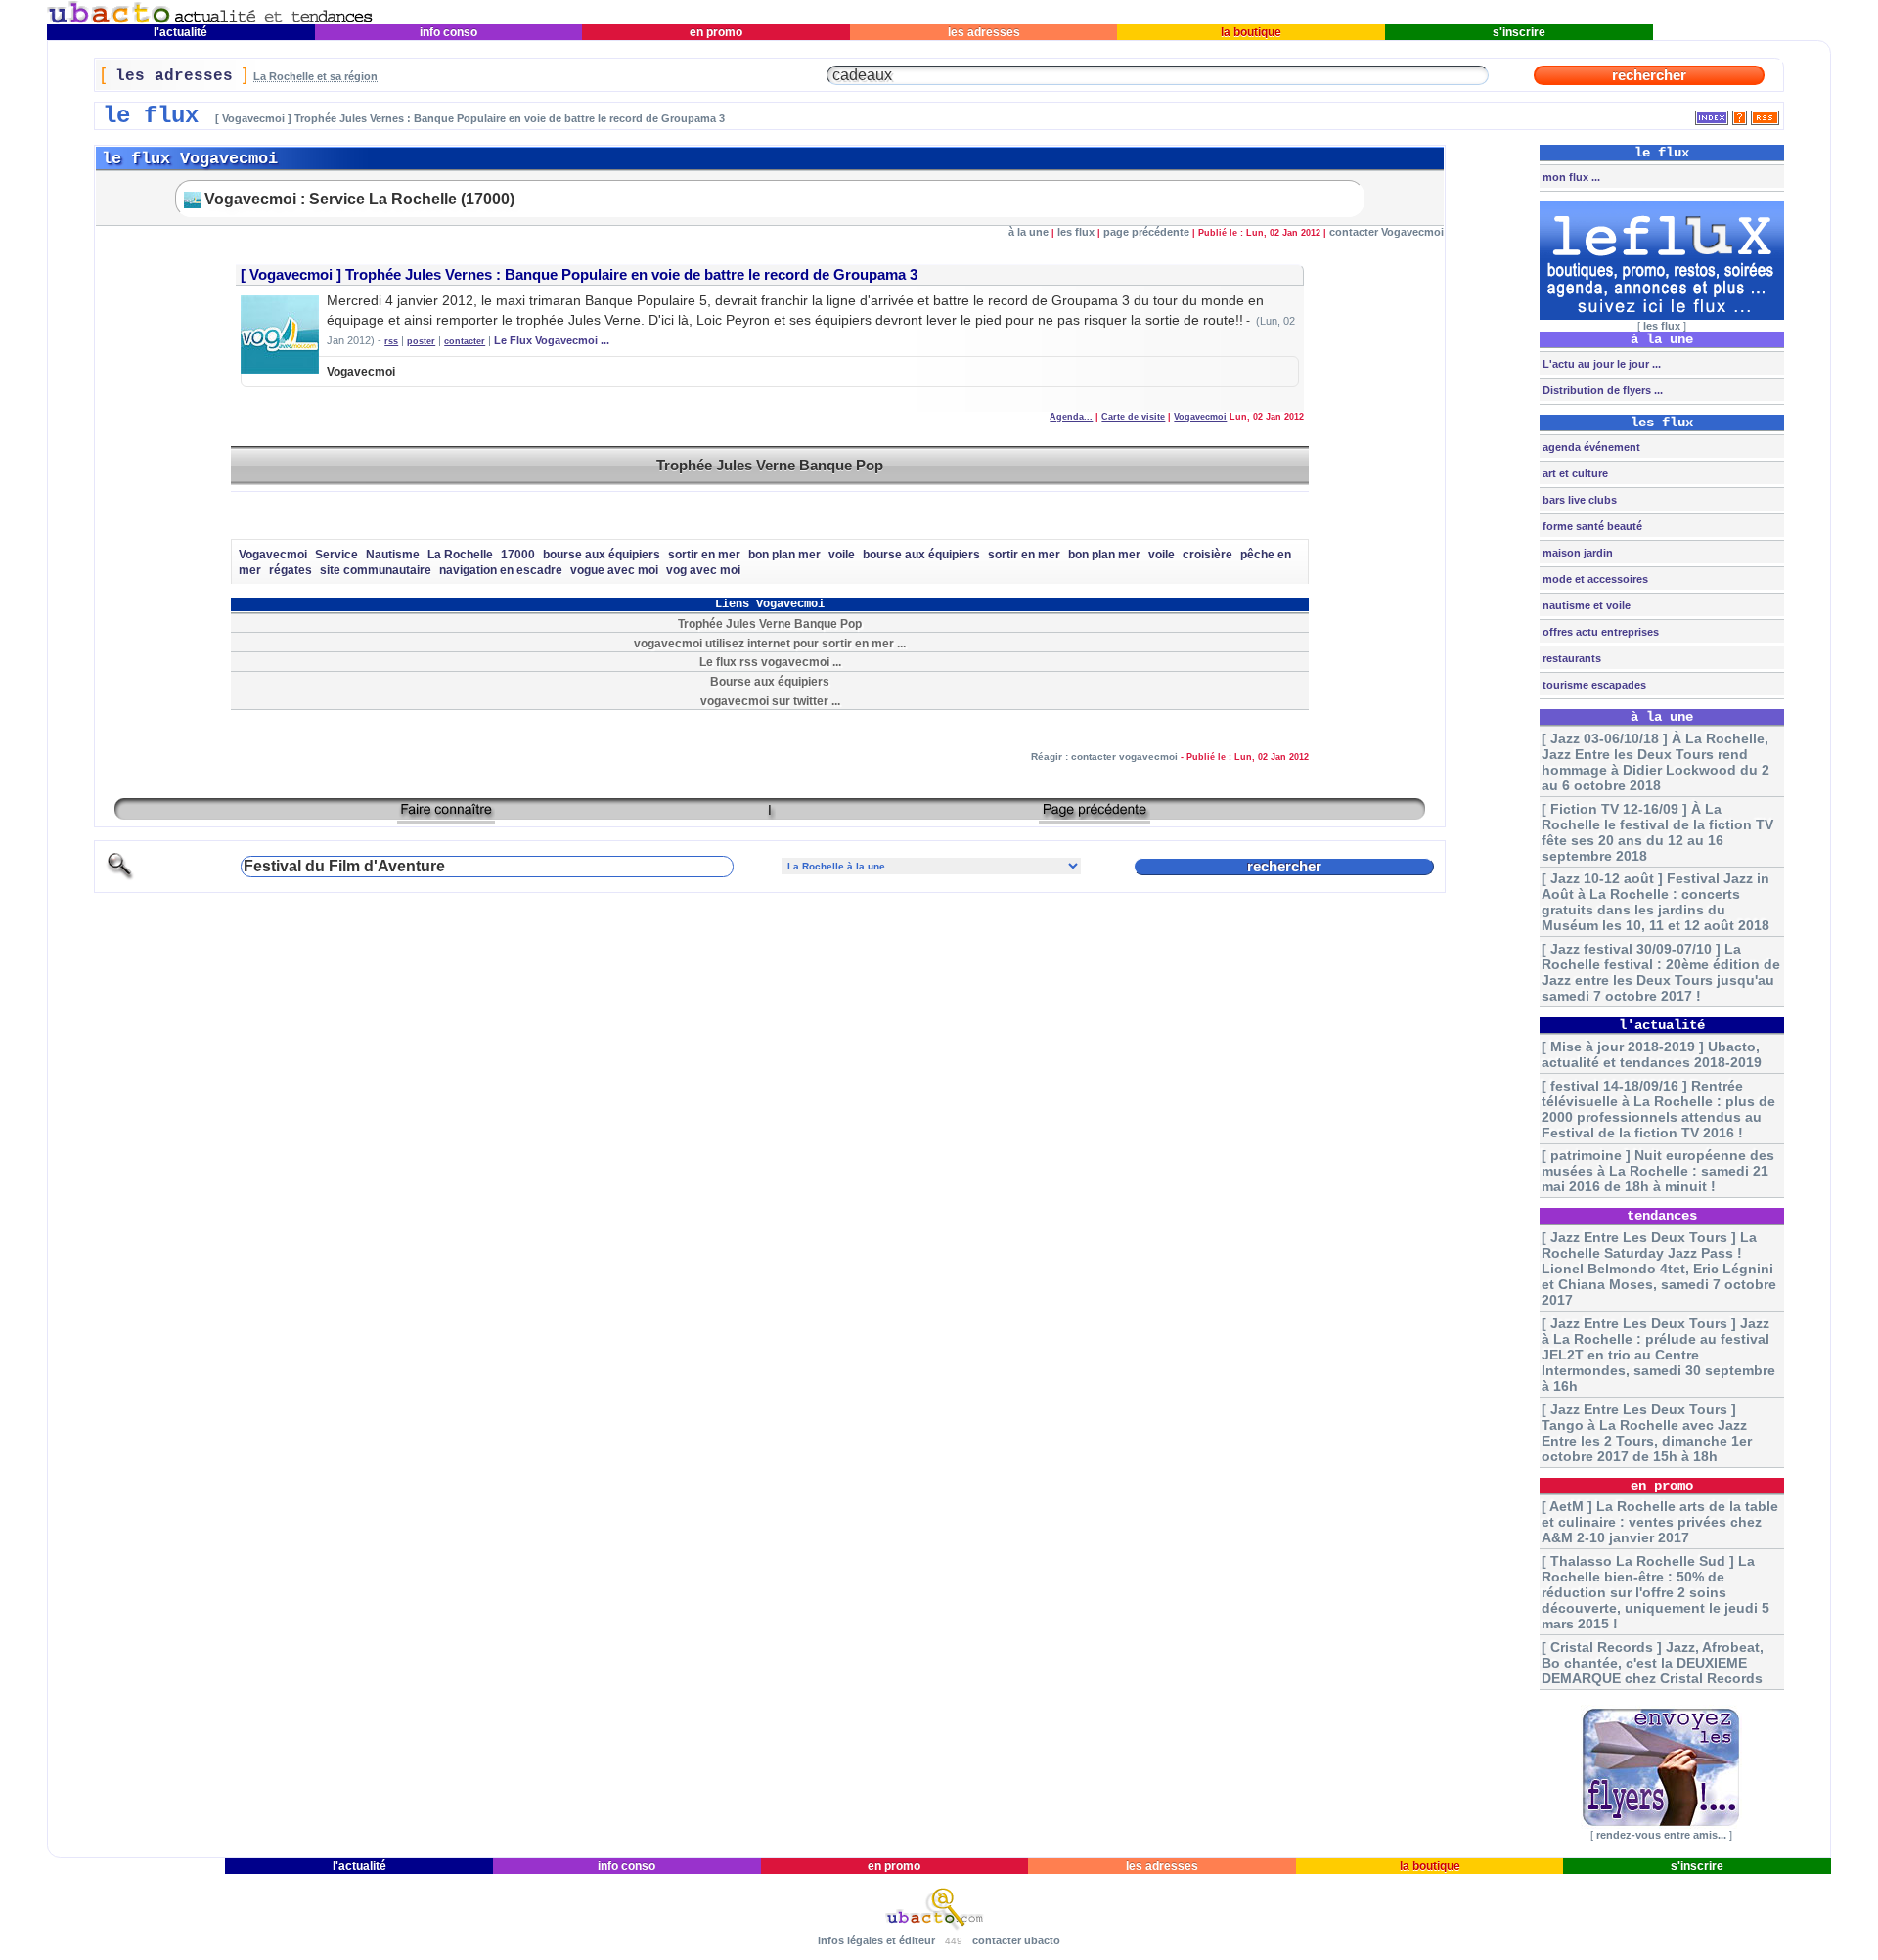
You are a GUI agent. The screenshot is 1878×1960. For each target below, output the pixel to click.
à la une (1028, 232)
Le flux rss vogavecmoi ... (770, 662)
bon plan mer (784, 555)
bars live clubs (1578, 500)
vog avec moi (703, 570)
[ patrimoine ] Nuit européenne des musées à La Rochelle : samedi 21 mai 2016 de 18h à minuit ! (1658, 1171)
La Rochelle (460, 555)
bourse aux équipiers (602, 555)
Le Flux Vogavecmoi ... (552, 340)
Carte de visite (1133, 417)
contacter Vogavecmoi (1386, 232)
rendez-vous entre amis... (1661, 1835)
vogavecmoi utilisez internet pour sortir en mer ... (770, 643)
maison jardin (1576, 553)
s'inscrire (1519, 32)
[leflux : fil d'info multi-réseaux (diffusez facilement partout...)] (1662, 316)
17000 (518, 555)
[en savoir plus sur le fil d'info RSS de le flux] (1740, 114)
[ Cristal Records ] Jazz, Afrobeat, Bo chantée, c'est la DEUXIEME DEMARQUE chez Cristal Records (1653, 1663)
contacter (465, 341)
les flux (1076, 232)
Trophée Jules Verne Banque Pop (770, 465)
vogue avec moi (614, 570)
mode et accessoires (1594, 579)
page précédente (1146, 232)
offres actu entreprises (1599, 632)
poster (421, 341)
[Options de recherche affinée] (120, 877)
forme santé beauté (1591, 526)
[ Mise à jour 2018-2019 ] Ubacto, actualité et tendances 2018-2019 (1652, 1054)
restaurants (1570, 658)
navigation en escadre (501, 570)
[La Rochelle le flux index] (1712, 114)
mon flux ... (1570, 177)
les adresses (984, 32)
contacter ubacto (1016, 1940)
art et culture (1574, 473)
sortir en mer (704, 555)
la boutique (1251, 32)
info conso (448, 32)
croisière (1207, 555)
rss (391, 341)
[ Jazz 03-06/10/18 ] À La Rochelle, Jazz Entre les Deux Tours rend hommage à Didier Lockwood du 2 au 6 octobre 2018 (1655, 762)
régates (291, 570)
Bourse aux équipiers (770, 681)
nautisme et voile (1585, 605)
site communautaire (376, 570)
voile (842, 555)
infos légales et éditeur (876, 1940)
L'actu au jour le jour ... (1600, 364)
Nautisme (393, 555)
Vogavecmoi (291, 275)
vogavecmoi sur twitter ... (770, 701)
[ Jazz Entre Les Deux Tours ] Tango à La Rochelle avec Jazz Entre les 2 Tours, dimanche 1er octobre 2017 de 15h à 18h (1647, 1433)
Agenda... (1071, 417)
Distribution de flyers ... (1601, 390)
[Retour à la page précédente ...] (1095, 816)
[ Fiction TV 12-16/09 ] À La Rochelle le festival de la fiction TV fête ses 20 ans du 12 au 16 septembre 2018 (1657, 832)
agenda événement (1590, 447)
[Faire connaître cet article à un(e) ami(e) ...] (446, 816)
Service (336, 555)
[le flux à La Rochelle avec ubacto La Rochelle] (210, 20)
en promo (716, 32)
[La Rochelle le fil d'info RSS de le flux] (1765, 114)
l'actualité (180, 32)
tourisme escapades (1593, 685)
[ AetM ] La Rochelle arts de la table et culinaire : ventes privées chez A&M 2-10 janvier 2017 (1660, 1522)
